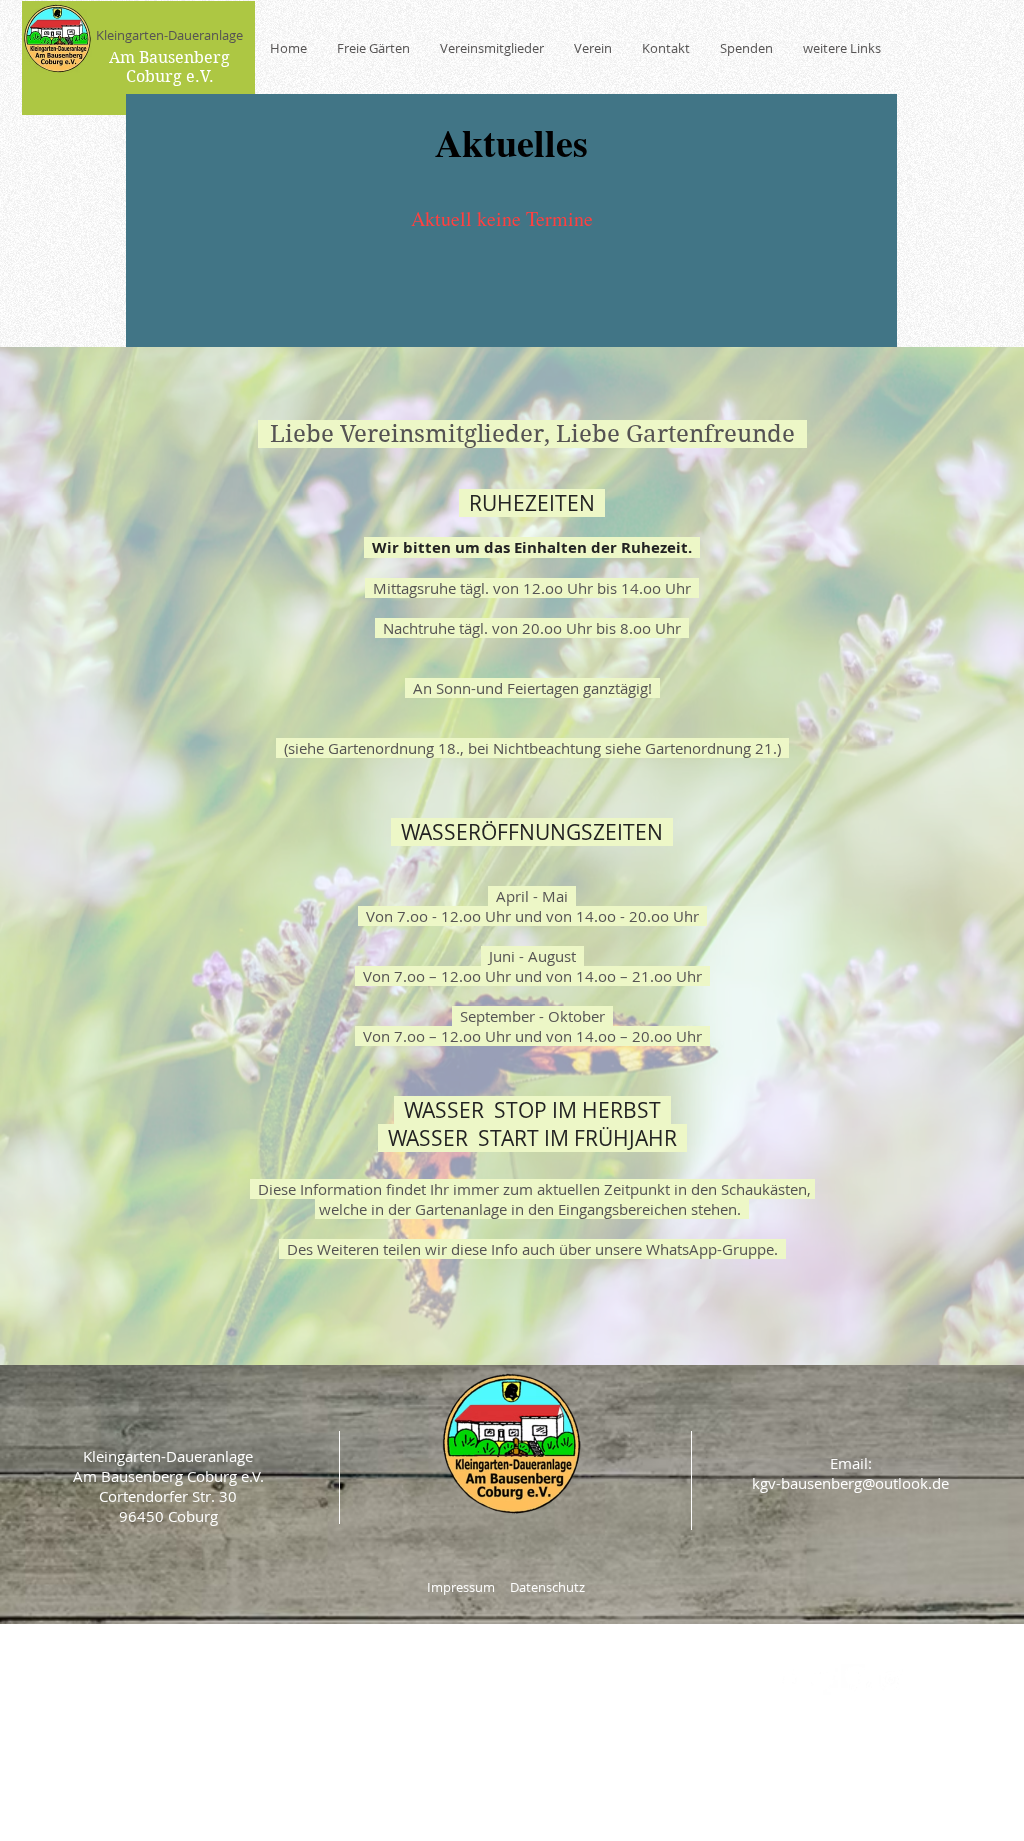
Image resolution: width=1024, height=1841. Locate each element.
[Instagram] (890, 1679)
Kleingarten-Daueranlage (169, 35)
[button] (492, 48)
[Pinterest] (856, 1679)
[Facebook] (788, 1679)
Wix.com (596, 1766)
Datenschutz (547, 1587)
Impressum (461, 1587)
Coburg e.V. (170, 76)
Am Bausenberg (169, 57)
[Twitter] (822, 1679)
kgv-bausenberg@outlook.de (850, 1483)
